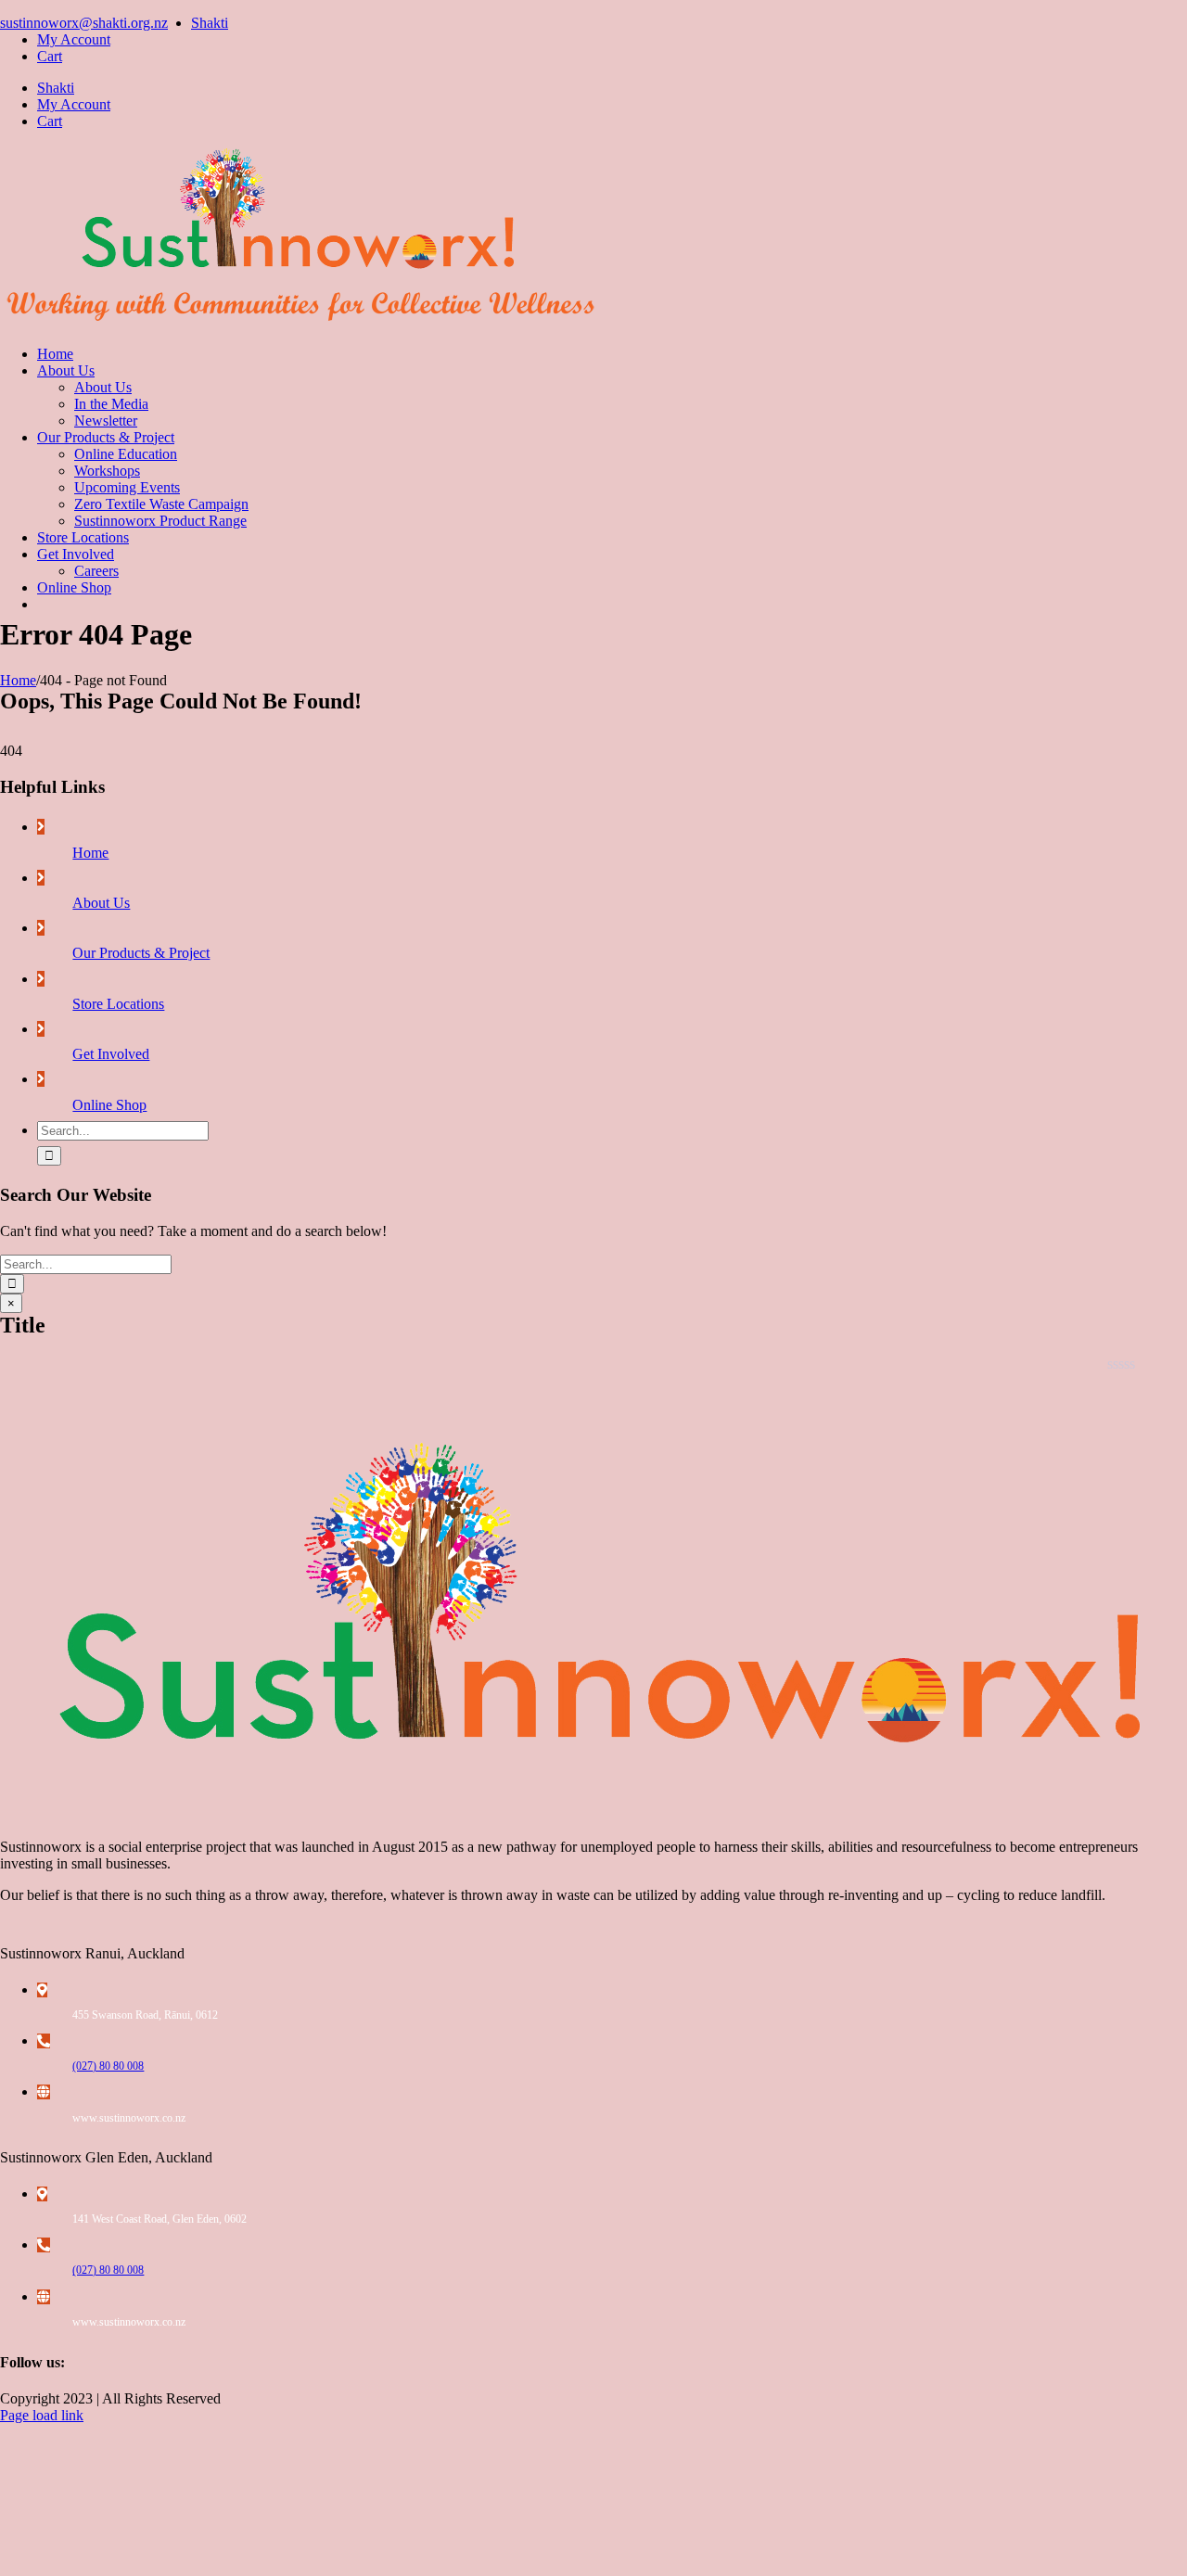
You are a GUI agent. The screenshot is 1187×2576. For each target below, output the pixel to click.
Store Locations (118, 1004)
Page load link (42, 2415)
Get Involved (111, 1054)
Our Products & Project (141, 953)
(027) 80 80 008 (108, 2066)
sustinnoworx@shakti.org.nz (84, 23)
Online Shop (109, 1105)
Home (90, 853)
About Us (101, 903)
